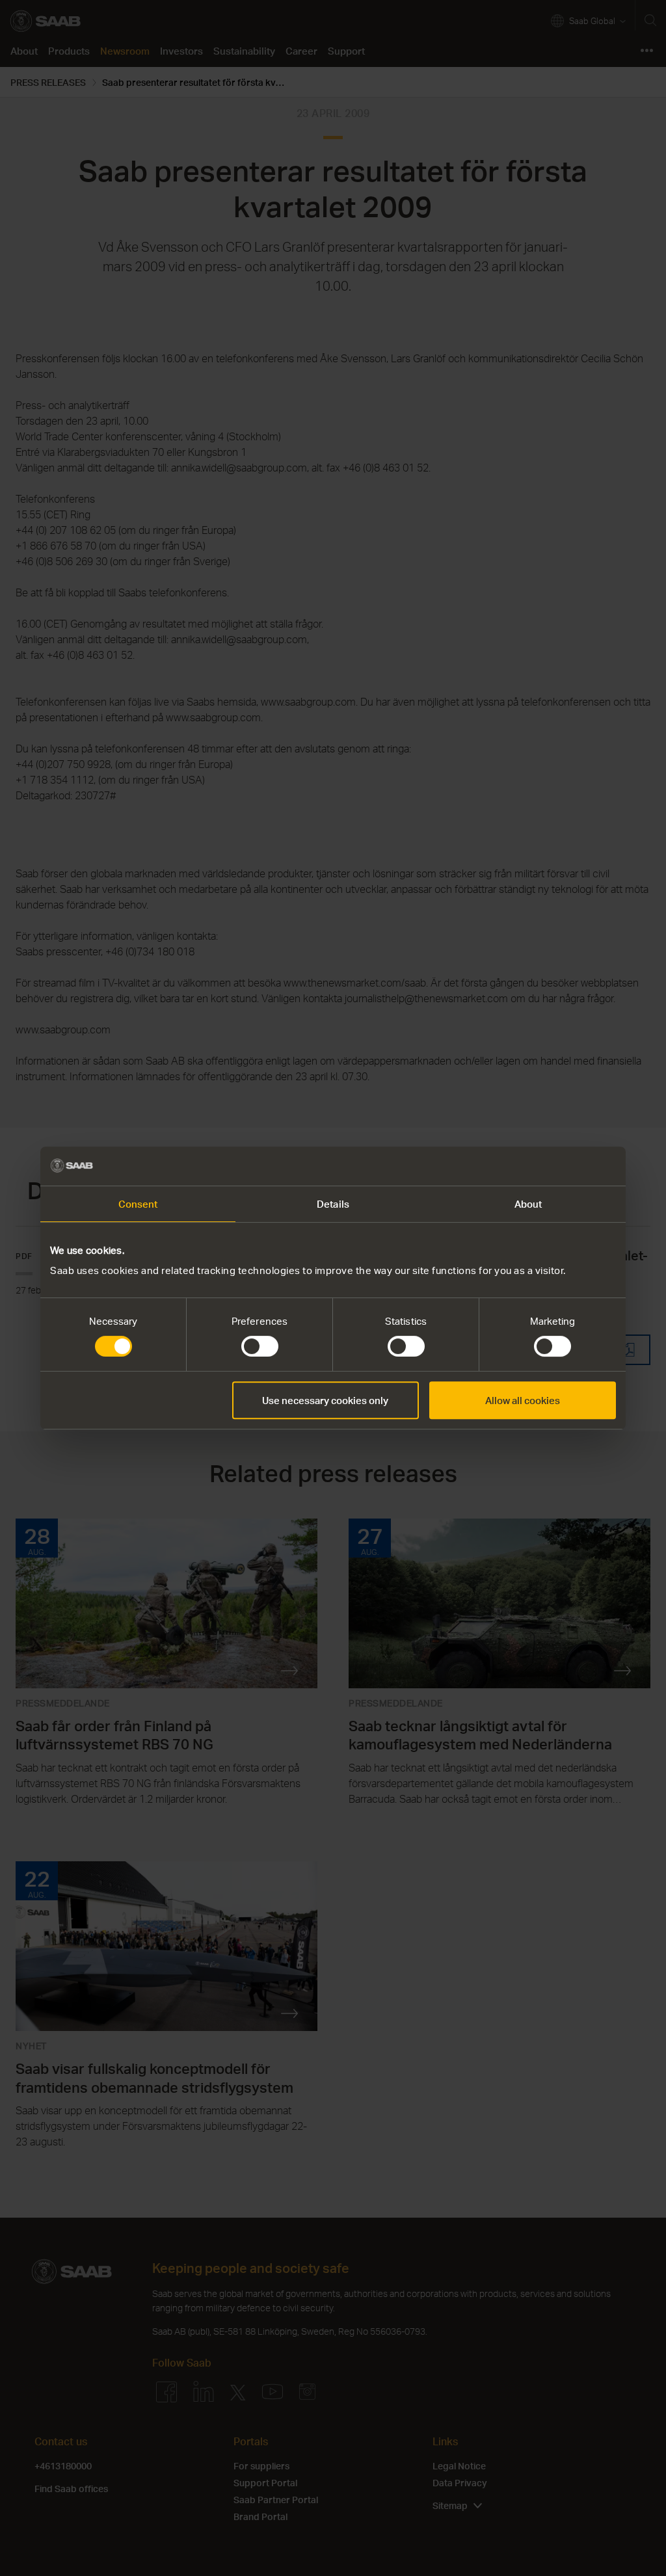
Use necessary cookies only (325, 1400)
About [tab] (528, 1204)
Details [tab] (333, 1204)
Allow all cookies (523, 1400)
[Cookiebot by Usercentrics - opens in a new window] (559, 1166)
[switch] (260, 1346)
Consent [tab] (138, 1204)
